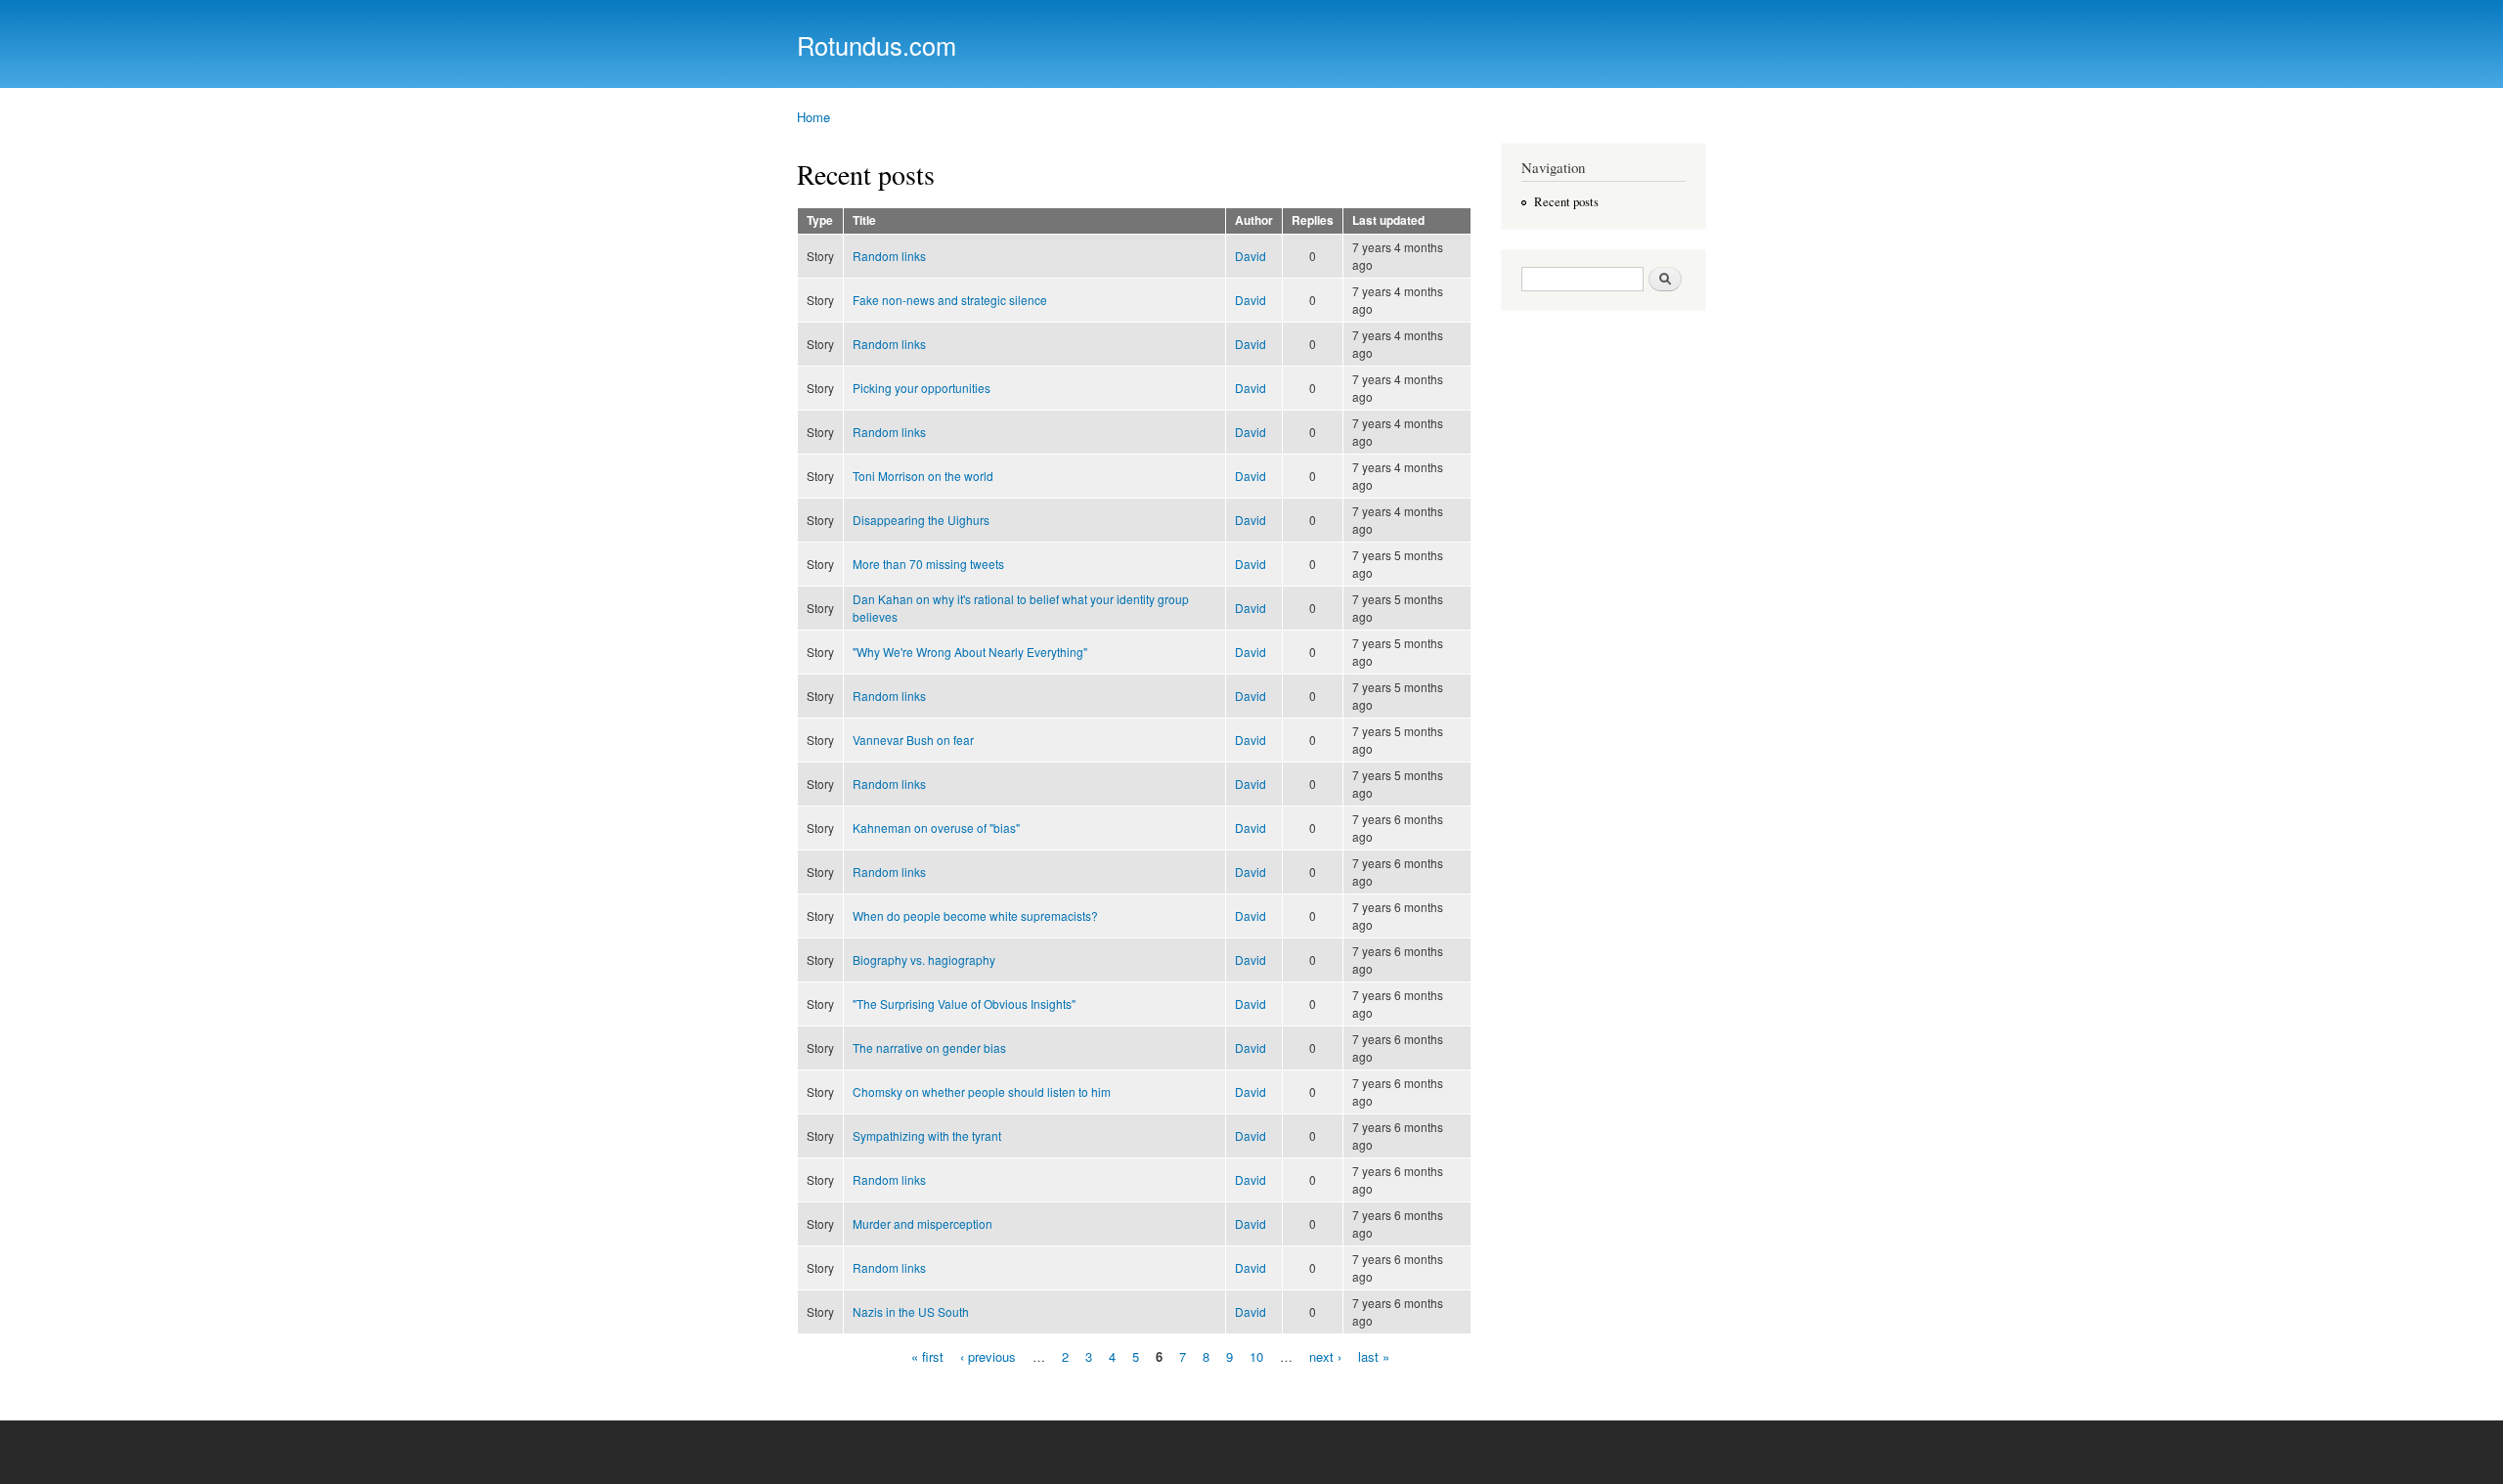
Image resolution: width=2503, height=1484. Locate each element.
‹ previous (988, 1356)
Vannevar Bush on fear (913, 740)
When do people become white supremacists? (975, 916)
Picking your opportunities (922, 388)
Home (813, 117)
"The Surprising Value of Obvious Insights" (964, 1004)
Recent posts (1566, 202)
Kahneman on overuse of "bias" (936, 828)
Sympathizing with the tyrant (927, 1135)
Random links (889, 256)
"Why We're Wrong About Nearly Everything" (970, 652)
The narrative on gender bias (929, 1048)
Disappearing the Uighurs (921, 520)
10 (1256, 1356)
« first (927, 1356)
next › (1325, 1356)
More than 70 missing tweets (928, 564)
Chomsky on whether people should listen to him (982, 1091)
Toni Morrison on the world (923, 476)
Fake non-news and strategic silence (950, 300)
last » (1374, 1356)
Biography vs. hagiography (924, 960)
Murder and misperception (922, 1223)
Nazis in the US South (911, 1311)
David (1251, 256)
